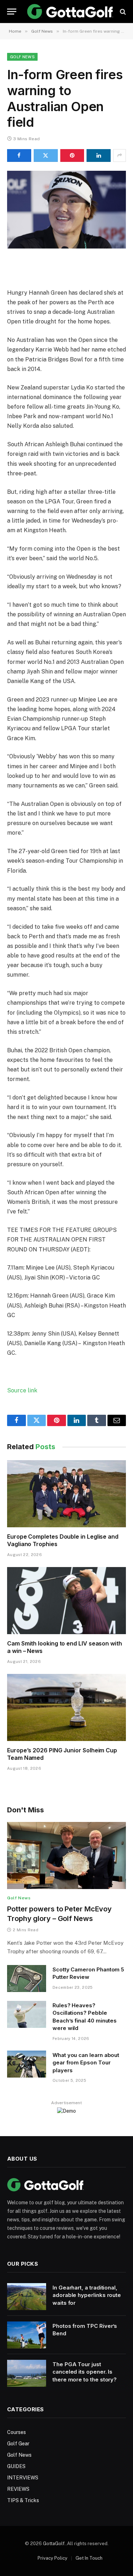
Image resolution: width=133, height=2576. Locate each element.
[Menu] (12, 12)
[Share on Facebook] (19, 155)
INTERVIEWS (23, 2478)
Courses (16, 2432)
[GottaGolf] (70, 12)
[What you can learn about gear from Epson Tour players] (27, 2064)
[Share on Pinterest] (72, 155)
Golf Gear (18, 2444)
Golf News (22, 57)
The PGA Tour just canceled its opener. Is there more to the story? (85, 2372)
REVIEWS (18, 2489)
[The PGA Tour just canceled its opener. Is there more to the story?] (27, 2373)
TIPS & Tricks (23, 2500)
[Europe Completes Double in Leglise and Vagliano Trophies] (66, 1494)
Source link (22, 1390)
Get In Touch (89, 2558)
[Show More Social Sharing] (120, 155)
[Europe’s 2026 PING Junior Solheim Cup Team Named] (66, 1707)
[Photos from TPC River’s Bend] (27, 2335)
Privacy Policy (52, 2558)
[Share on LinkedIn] (99, 155)
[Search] (122, 12)
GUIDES (16, 2466)
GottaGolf (54, 2544)
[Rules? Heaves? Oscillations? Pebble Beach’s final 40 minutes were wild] (27, 2014)
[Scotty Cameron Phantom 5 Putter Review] (27, 1979)
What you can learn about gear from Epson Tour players (86, 2063)
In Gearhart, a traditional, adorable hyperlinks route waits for (87, 2295)
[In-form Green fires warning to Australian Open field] (66, 210)
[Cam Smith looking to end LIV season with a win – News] (66, 1600)
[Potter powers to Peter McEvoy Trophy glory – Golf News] (66, 1855)
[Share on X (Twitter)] (46, 155)
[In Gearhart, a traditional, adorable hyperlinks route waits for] (27, 2297)
